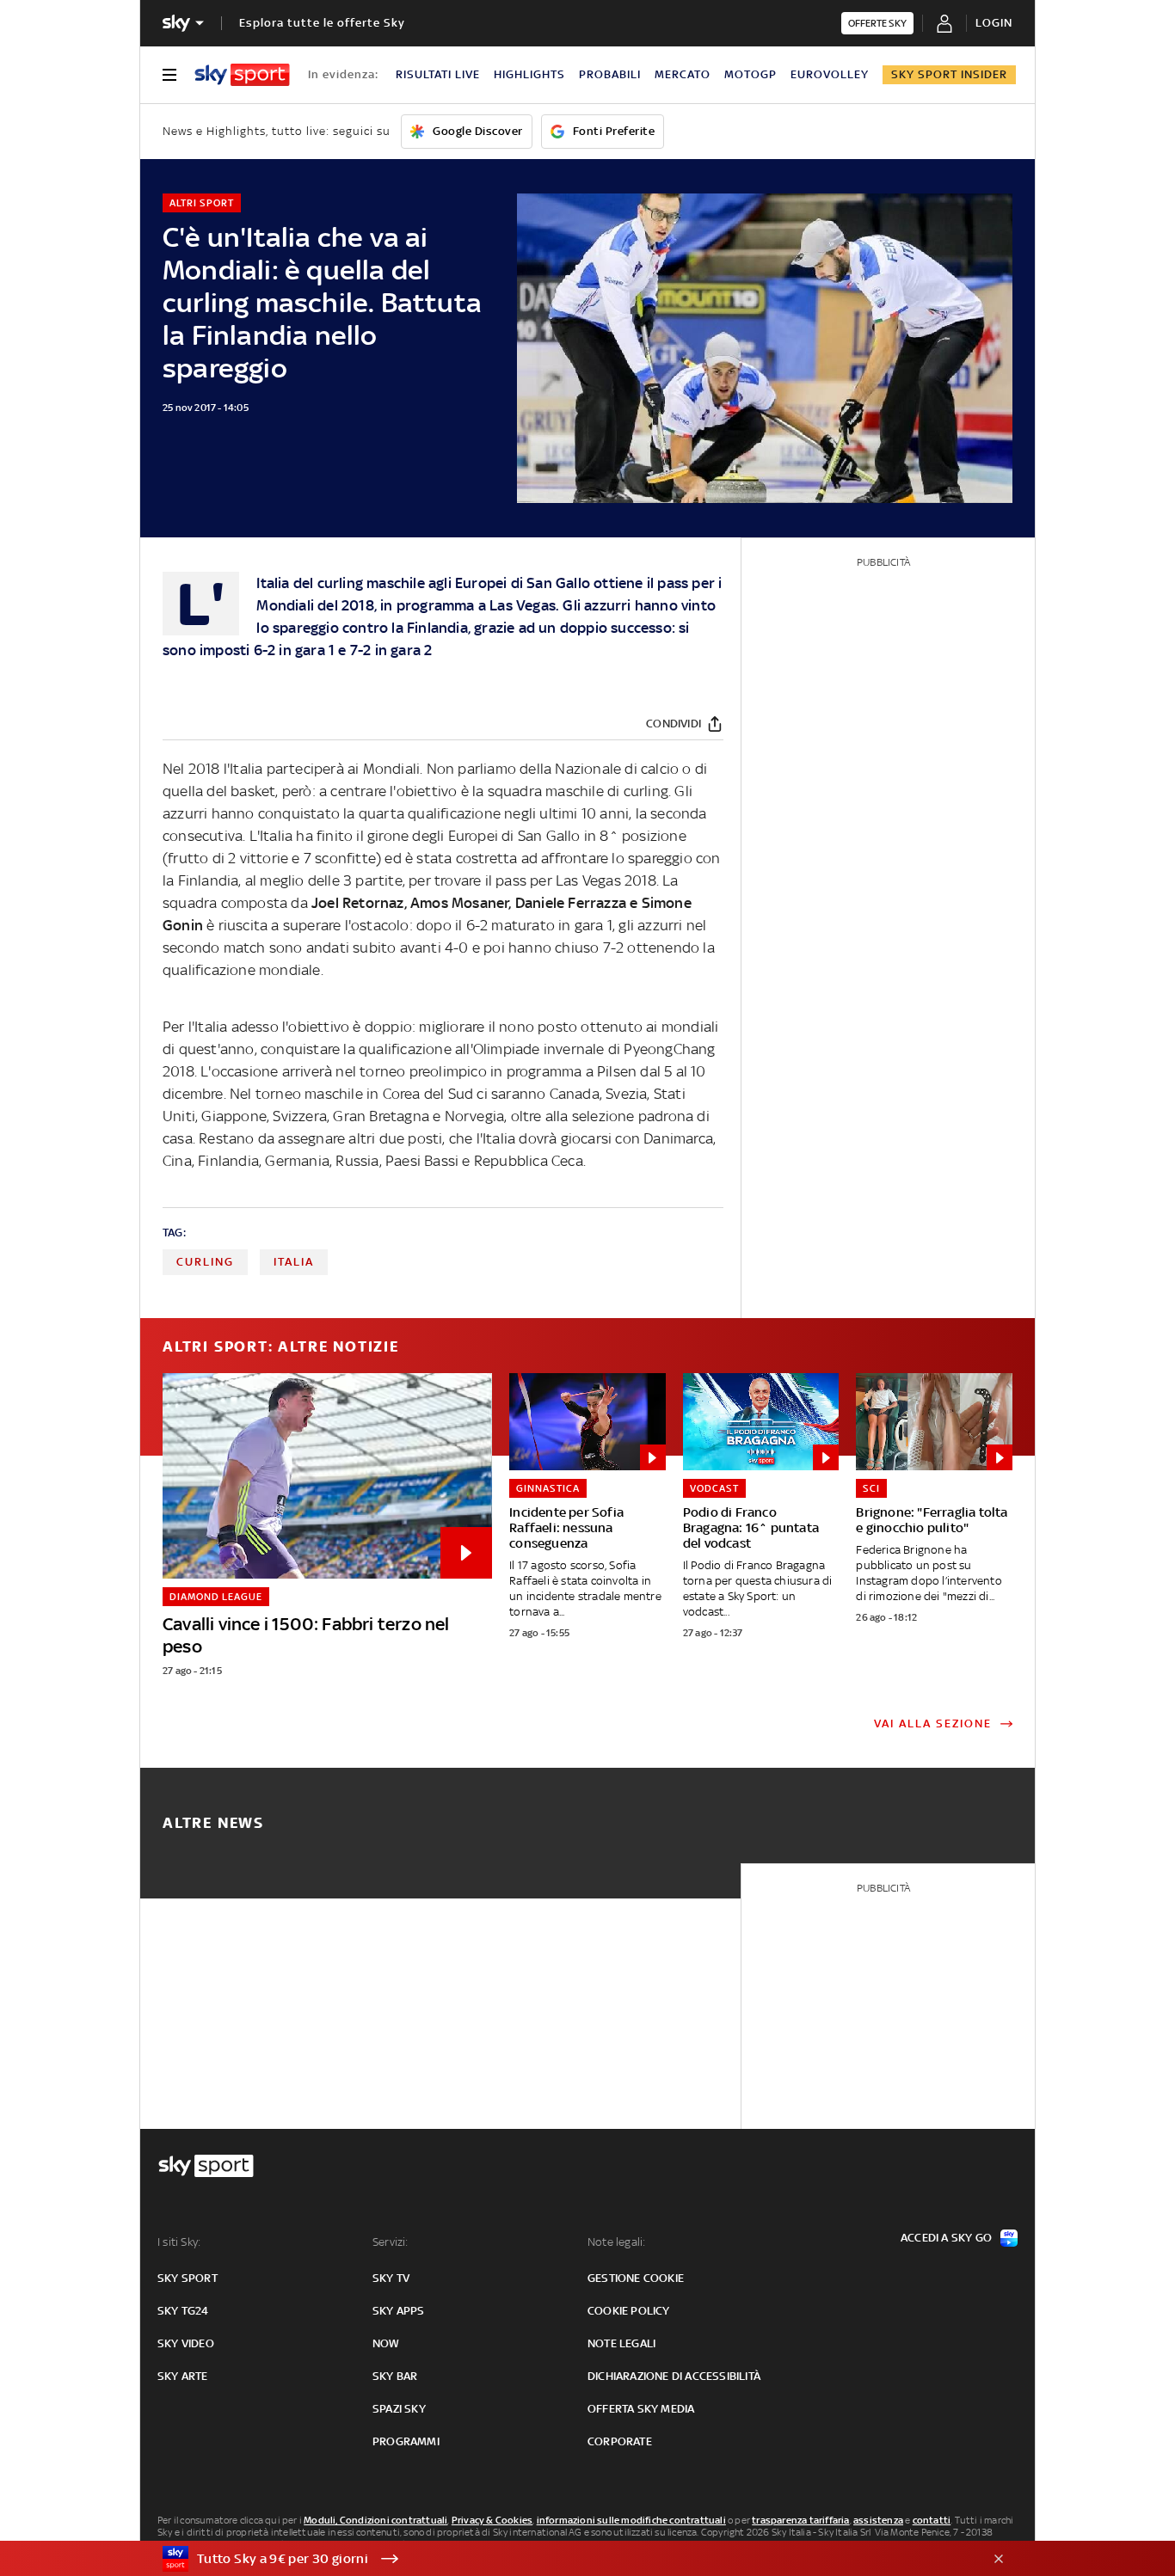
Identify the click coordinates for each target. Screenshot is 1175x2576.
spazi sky (399, 2409)
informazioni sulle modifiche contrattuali (631, 2520)
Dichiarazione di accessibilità (674, 2376)
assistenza (878, 2520)
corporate (620, 2441)
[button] (561, 2559)
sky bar (395, 2376)
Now (386, 2343)
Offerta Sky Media (641, 2409)
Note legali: (616, 2242)
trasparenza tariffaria (800, 2520)
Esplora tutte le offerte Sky (322, 23)
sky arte (183, 2376)
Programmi (406, 2441)
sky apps (399, 2311)
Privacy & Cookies (492, 2520)
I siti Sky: (179, 2242)
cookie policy (629, 2311)
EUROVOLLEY (830, 74)
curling (205, 1262)
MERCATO (683, 74)
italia (294, 1262)
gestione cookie (636, 2278)
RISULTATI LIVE (438, 74)
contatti (932, 2520)
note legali (621, 2343)
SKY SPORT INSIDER (949, 74)
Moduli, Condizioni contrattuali (375, 2520)
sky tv (391, 2278)
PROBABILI (610, 74)
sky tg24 (183, 2311)
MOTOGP (751, 74)
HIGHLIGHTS (529, 74)
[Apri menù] (169, 75)
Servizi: (391, 2242)
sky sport (188, 2278)
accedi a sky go (946, 2238)
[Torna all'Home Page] (242, 75)
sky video (186, 2343)
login (994, 23)
